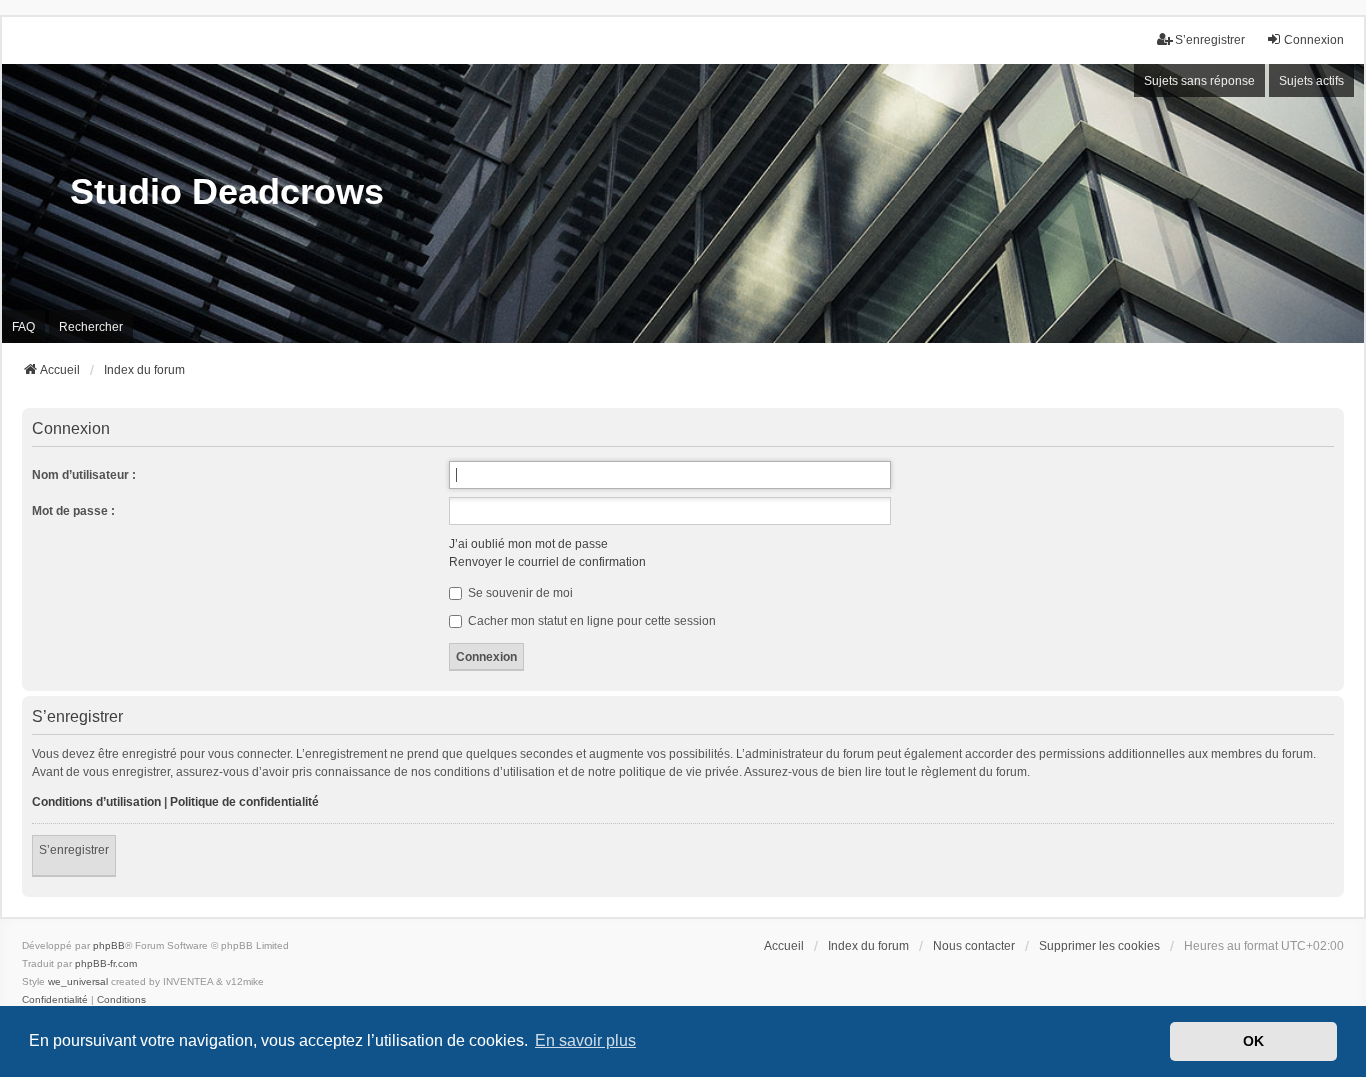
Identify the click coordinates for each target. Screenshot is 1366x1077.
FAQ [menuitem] (23, 327)
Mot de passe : (73, 511)
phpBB (109, 945)
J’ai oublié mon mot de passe (528, 544)
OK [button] (1253, 1041)
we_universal (78, 981)
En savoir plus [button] (585, 1040)
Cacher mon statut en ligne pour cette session (590, 621)
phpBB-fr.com (106, 963)
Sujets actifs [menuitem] (1311, 81)
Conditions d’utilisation (96, 802)
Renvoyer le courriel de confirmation (547, 562)
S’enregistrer (74, 850)
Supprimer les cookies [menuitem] (1099, 946)
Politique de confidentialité (244, 802)
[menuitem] (55, 1000)
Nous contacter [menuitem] (974, 946)
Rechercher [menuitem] (91, 327)
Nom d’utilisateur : (84, 475)
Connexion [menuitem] (1314, 40)
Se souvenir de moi (519, 593)
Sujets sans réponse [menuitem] (1199, 81)
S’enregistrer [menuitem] (1210, 40)
